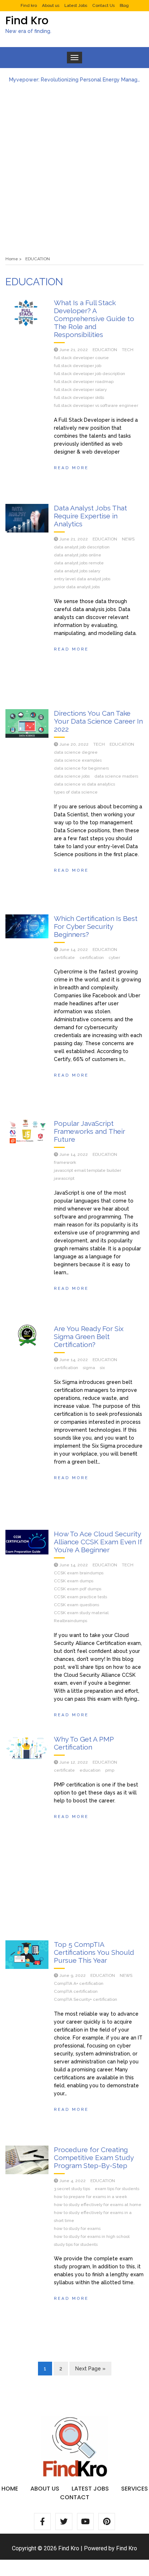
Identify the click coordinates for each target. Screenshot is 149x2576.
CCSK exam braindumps (79, 1573)
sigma (89, 1368)
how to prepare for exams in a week (90, 2197)
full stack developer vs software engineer (96, 405)
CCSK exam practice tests (80, 1597)
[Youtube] (85, 2521)
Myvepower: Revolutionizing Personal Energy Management (74, 80)
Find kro (29, 5)
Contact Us (103, 5)
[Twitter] (64, 2521)
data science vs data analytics (84, 784)
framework (65, 1162)
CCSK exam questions (76, 1605)
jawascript (64, 1178)
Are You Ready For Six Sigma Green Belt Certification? (89, 1337)
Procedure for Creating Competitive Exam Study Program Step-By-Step (94, 2158)
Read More (71, 468)
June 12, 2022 (74, 1762)
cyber (114, 957)
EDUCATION (105, 350)
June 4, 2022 (73, 2181)
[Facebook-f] (42, 2521)
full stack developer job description (90, 374)
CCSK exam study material (81, 1613)
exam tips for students (117, 2189)
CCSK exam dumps (74, 1581)
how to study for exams (77, 2228)
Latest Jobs (76, 5)
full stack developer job (78, 366)
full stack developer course (81, 358)
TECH (128, 350)
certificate (64, 957)
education (90, 1770)
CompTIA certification (76, 1991)
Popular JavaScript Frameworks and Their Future (90, 1131)
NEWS (128, 539)
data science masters (116, 776)
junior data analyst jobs (77, 587)
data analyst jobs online (78, 555)
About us (51, 5)
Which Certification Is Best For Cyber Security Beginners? (96, 926)
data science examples (78, 760)
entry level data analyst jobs (82, 579)
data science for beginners (81, 768)
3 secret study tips (72, 2189)
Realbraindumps (71, 1621)
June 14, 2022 (74, 950)
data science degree (76, 752)
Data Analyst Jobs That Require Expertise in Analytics (90, 516)
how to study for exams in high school (92, 2236)
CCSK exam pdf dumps (78, 1589)
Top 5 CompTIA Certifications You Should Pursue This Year (94, 1952)
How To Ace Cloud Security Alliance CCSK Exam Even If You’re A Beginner (98, 1542)
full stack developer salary (80, 390)
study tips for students (76, 2244)
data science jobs (72, 776)
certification (92, 957)
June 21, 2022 (74, 350)
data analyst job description (82, 547)
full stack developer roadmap (84, 382)
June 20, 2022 (74, 744)
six (102, 1368)
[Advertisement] (74, 166)
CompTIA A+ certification (79, 1983)
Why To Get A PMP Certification (84, 1743)
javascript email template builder (88, 1170)
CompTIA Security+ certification (86, 1999)
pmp (110, 1770)
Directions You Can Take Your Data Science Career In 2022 (98, 721)
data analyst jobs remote (79, 563)
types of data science (76, 792)
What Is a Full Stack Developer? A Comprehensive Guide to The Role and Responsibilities (94, 319)
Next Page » (90, 2369)
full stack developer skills (79, 397)
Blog (124, 5)
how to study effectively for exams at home (98, 2205)
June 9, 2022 (73, 1975)
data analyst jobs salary (77, 571)
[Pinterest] (107, 2521)
